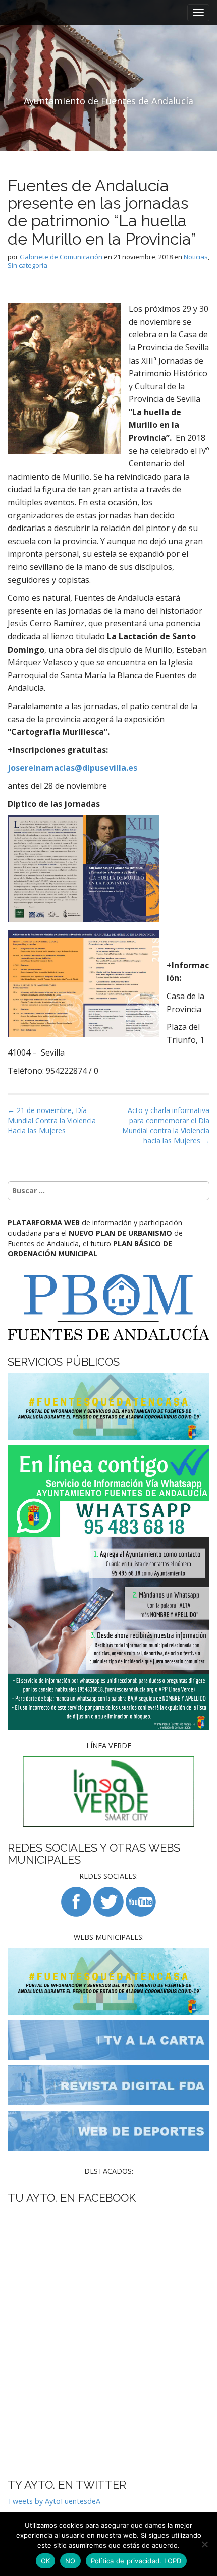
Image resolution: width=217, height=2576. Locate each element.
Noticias (196, 257)
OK (46, 2561)
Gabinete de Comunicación (61, 257)
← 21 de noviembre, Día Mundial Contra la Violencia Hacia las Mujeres (52, 1120)
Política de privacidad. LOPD (136, 2561)
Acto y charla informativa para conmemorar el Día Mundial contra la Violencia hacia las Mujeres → (166, 1125)
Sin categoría (28, 265)
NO (70, 2561)
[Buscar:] (108, 1191)
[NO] (204, 2544)
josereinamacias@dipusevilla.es (72, 768)
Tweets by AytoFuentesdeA (54, 2501)
